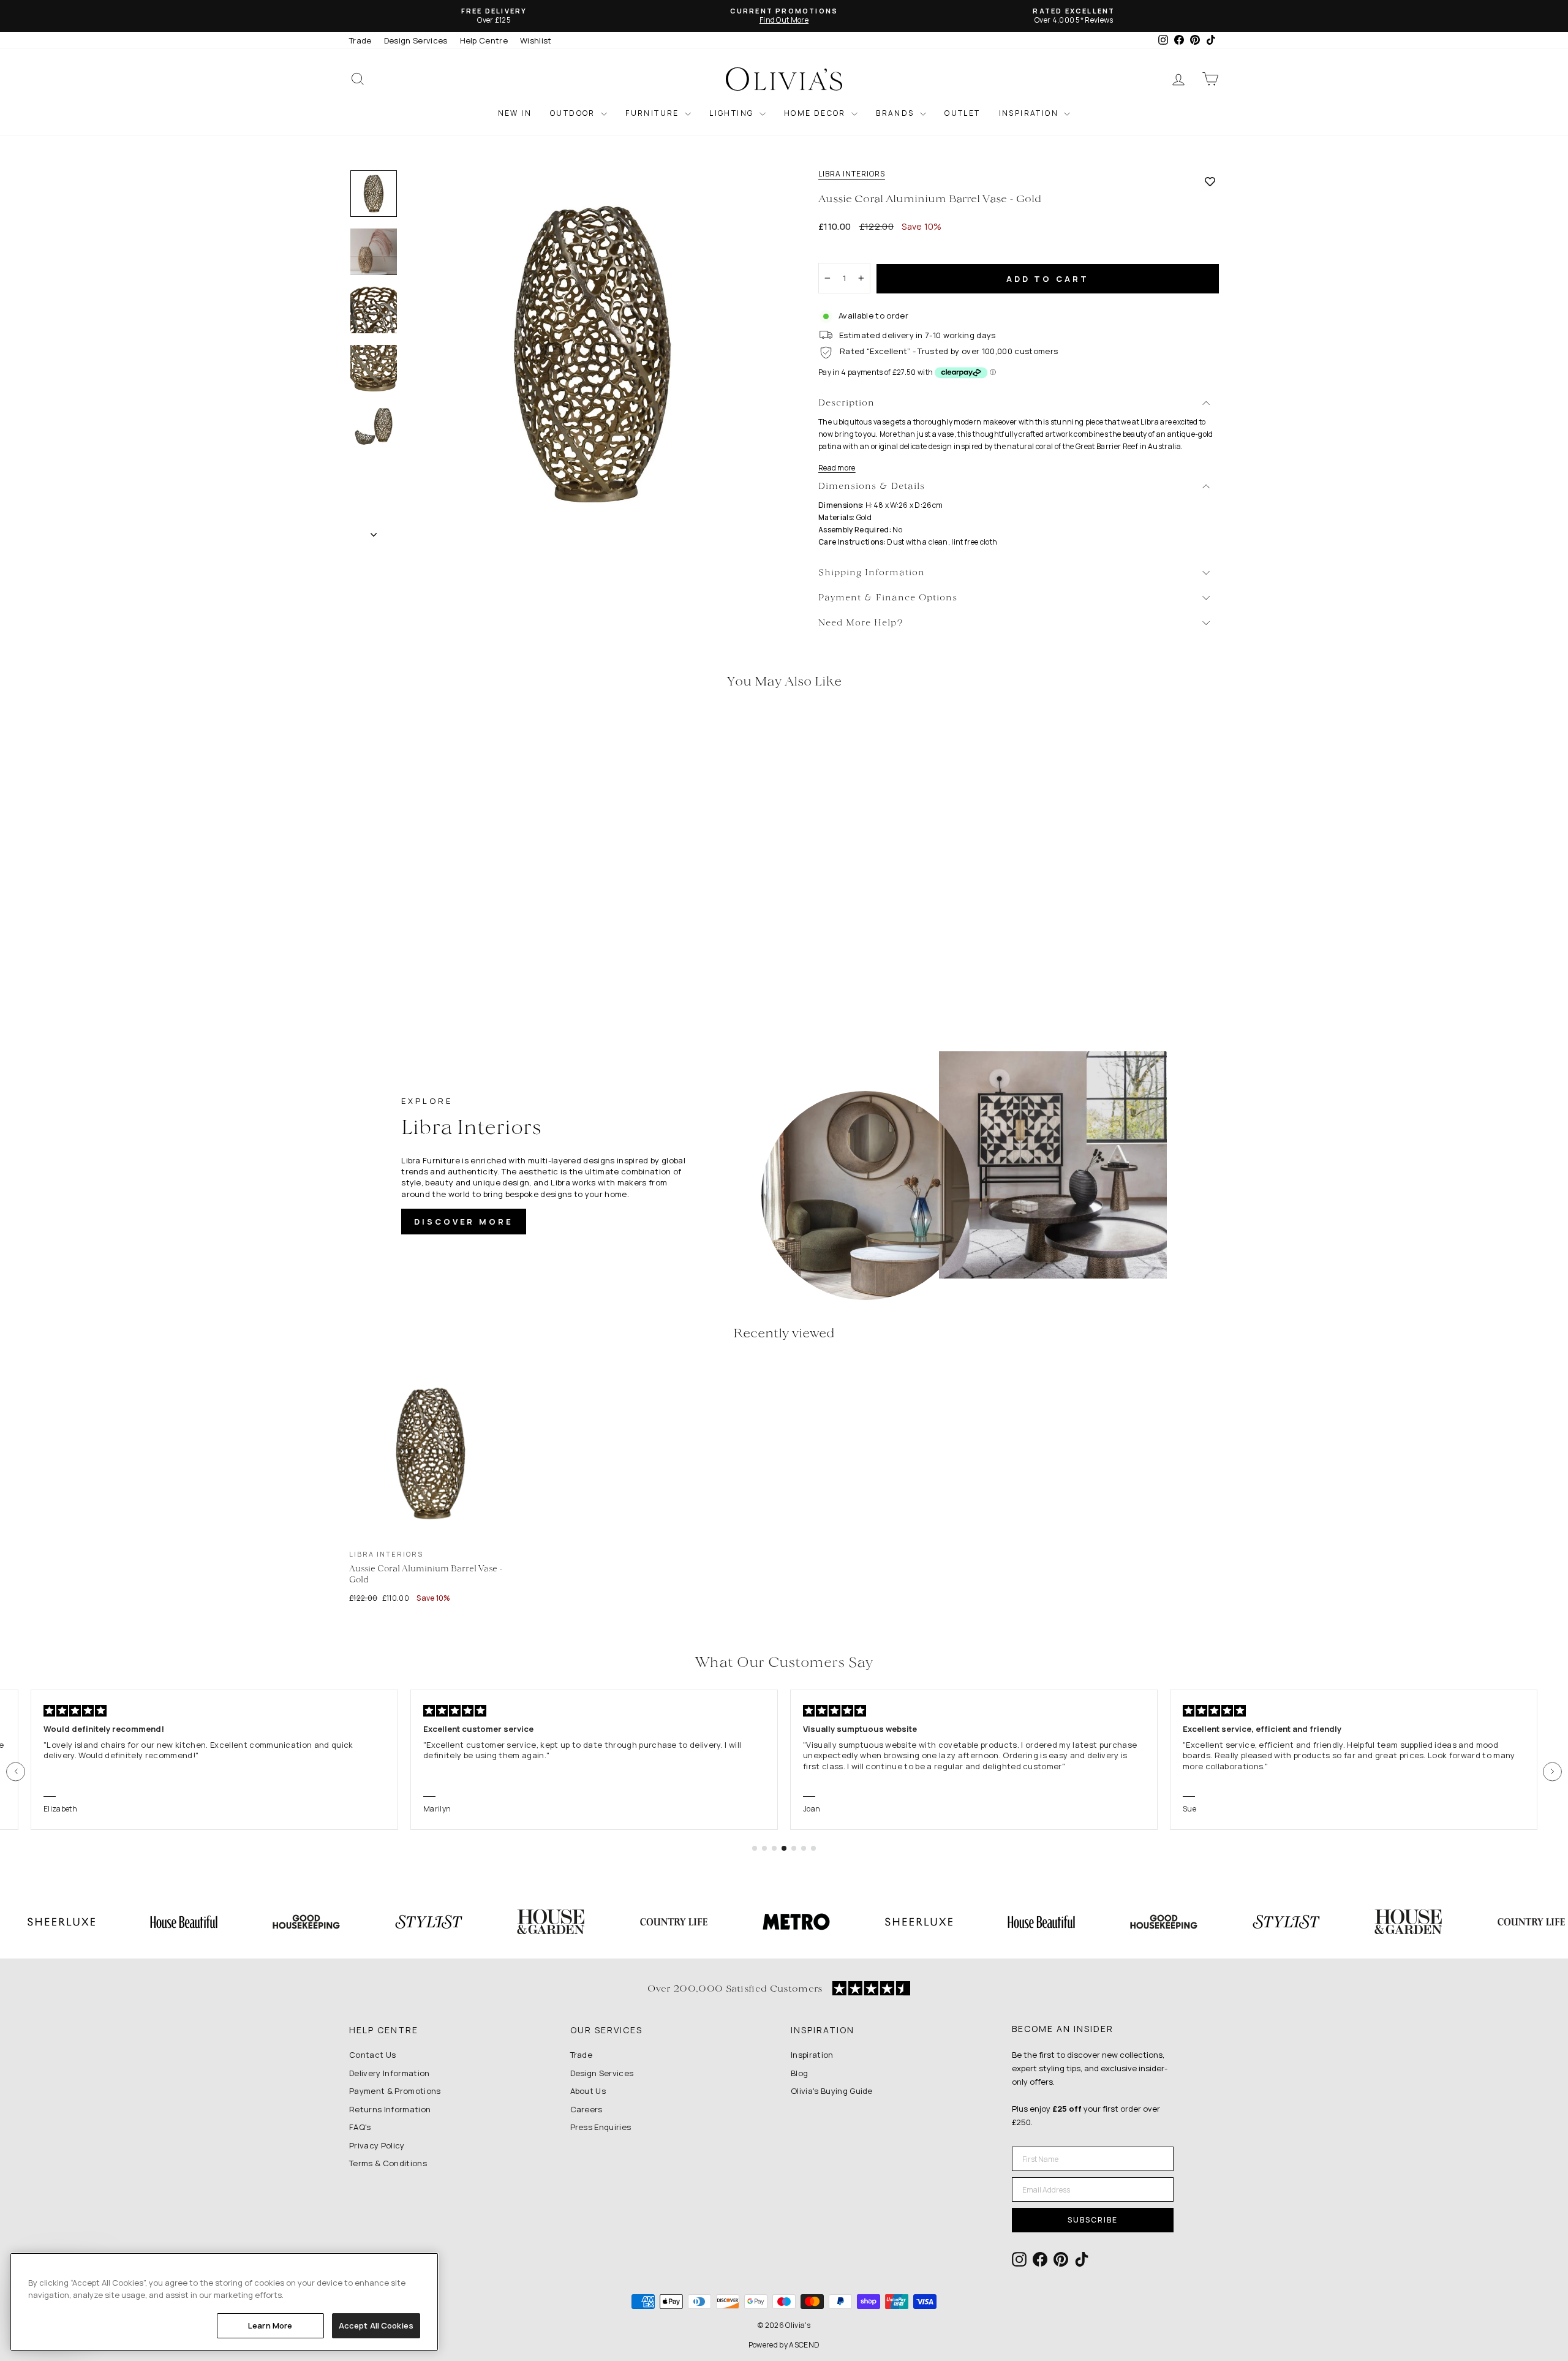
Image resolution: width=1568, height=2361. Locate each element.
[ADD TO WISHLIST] (1210, 181)
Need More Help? (861, 623)
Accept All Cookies (376, 2325)
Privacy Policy (377, 2145)
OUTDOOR (574, 113)
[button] (16, 1771)
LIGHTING (733, 113)
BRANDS (896, 113)
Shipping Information (872, 573)
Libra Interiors (852, 174)
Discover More (464, 1222)
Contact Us (372, 2055)
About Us (588, 2091)
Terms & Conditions (388, 2163)
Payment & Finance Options (888, 598)
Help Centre (484, 40)
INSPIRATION (1030, 113)
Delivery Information (390, 2073)
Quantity (842, 252)
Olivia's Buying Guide (832, 2091)
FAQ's (360, 2127)
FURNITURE (654, 113)
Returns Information (390, 2109)
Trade (360, 40)
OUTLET (962, 113)
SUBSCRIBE (1093, 2220)
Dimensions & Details (872, 487)
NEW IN (515, 113)
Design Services (416, 40)
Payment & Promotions (395, 2091)
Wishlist (536, 40)
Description (846, 403)
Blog (799, 2073)
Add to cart (1048, 279)
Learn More (270, 2325)
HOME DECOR (816, 113)
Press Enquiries (601, 2127)
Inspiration (812, 2055)
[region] (224, 2302)
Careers (586, 2109)
